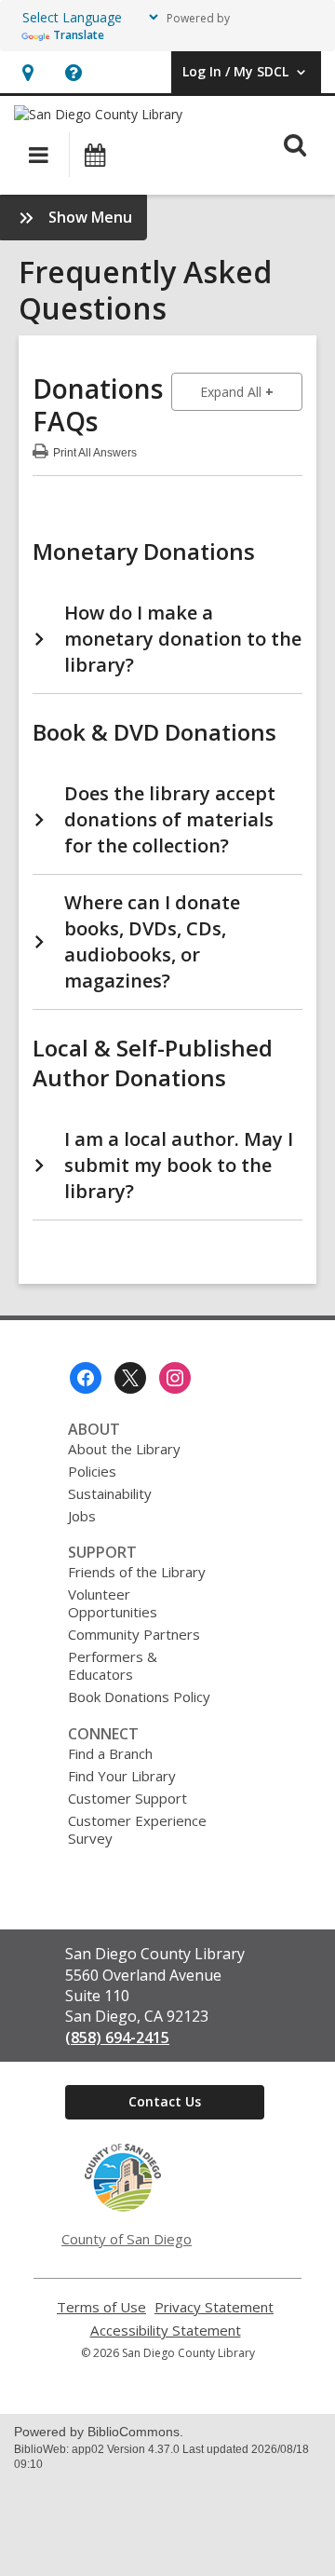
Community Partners (134, 1634)
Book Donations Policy (139, 1697)
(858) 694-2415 (117, 2038)
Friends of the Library (137, 1572)
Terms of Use (101, 2307)
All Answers (95, 450)
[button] (27, 72)
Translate (79, 35)
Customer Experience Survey (137, 1829)
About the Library (124, 1449)
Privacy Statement (214, 2307)
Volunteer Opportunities (113, 1603)
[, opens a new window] (123, 2207)
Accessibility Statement (166, 2331)
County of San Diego (127, 2239)
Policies (92, 1471)
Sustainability (110, 1493)
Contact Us (165, 2101)
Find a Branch (110, 1753)
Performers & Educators (113, 1665)
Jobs (82, 1516)
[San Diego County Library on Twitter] (130, 1378)
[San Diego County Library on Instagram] (175, 1378)
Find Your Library (122, 1776)
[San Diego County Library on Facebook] (86, 1378)
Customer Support (127, 1798)
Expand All (251, 391)
